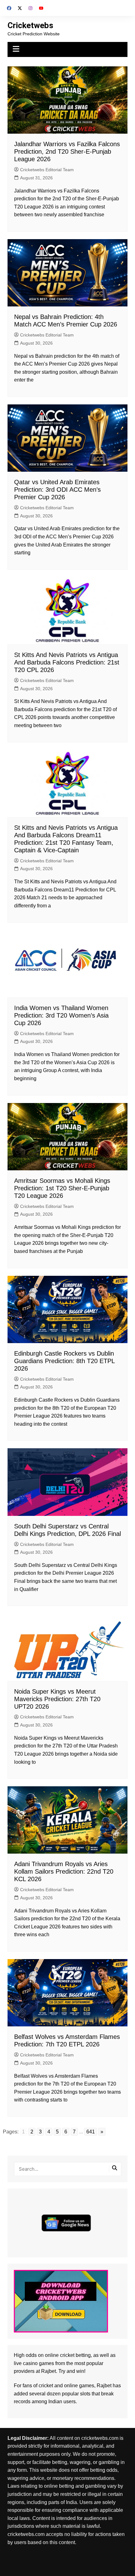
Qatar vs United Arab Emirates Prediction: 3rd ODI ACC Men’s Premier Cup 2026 (57, 490)
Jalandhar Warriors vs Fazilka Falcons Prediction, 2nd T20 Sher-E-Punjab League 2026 (67, 151)
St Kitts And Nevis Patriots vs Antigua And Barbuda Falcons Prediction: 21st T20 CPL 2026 (67, 662)
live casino (26, 2363)
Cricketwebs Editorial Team (47, 170)
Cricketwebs (30, 25)
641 (91, 2132)
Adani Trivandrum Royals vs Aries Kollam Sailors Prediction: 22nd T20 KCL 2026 (64, 1871)
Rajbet (104, 2386)
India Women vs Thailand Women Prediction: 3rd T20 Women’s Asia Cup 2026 (61, 1015)
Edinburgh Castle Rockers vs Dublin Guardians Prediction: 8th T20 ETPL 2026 (64, 1361)
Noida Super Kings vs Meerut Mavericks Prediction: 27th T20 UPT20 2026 (57, 1699)
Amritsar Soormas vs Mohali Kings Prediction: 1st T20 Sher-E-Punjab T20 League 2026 (62, 1188)
